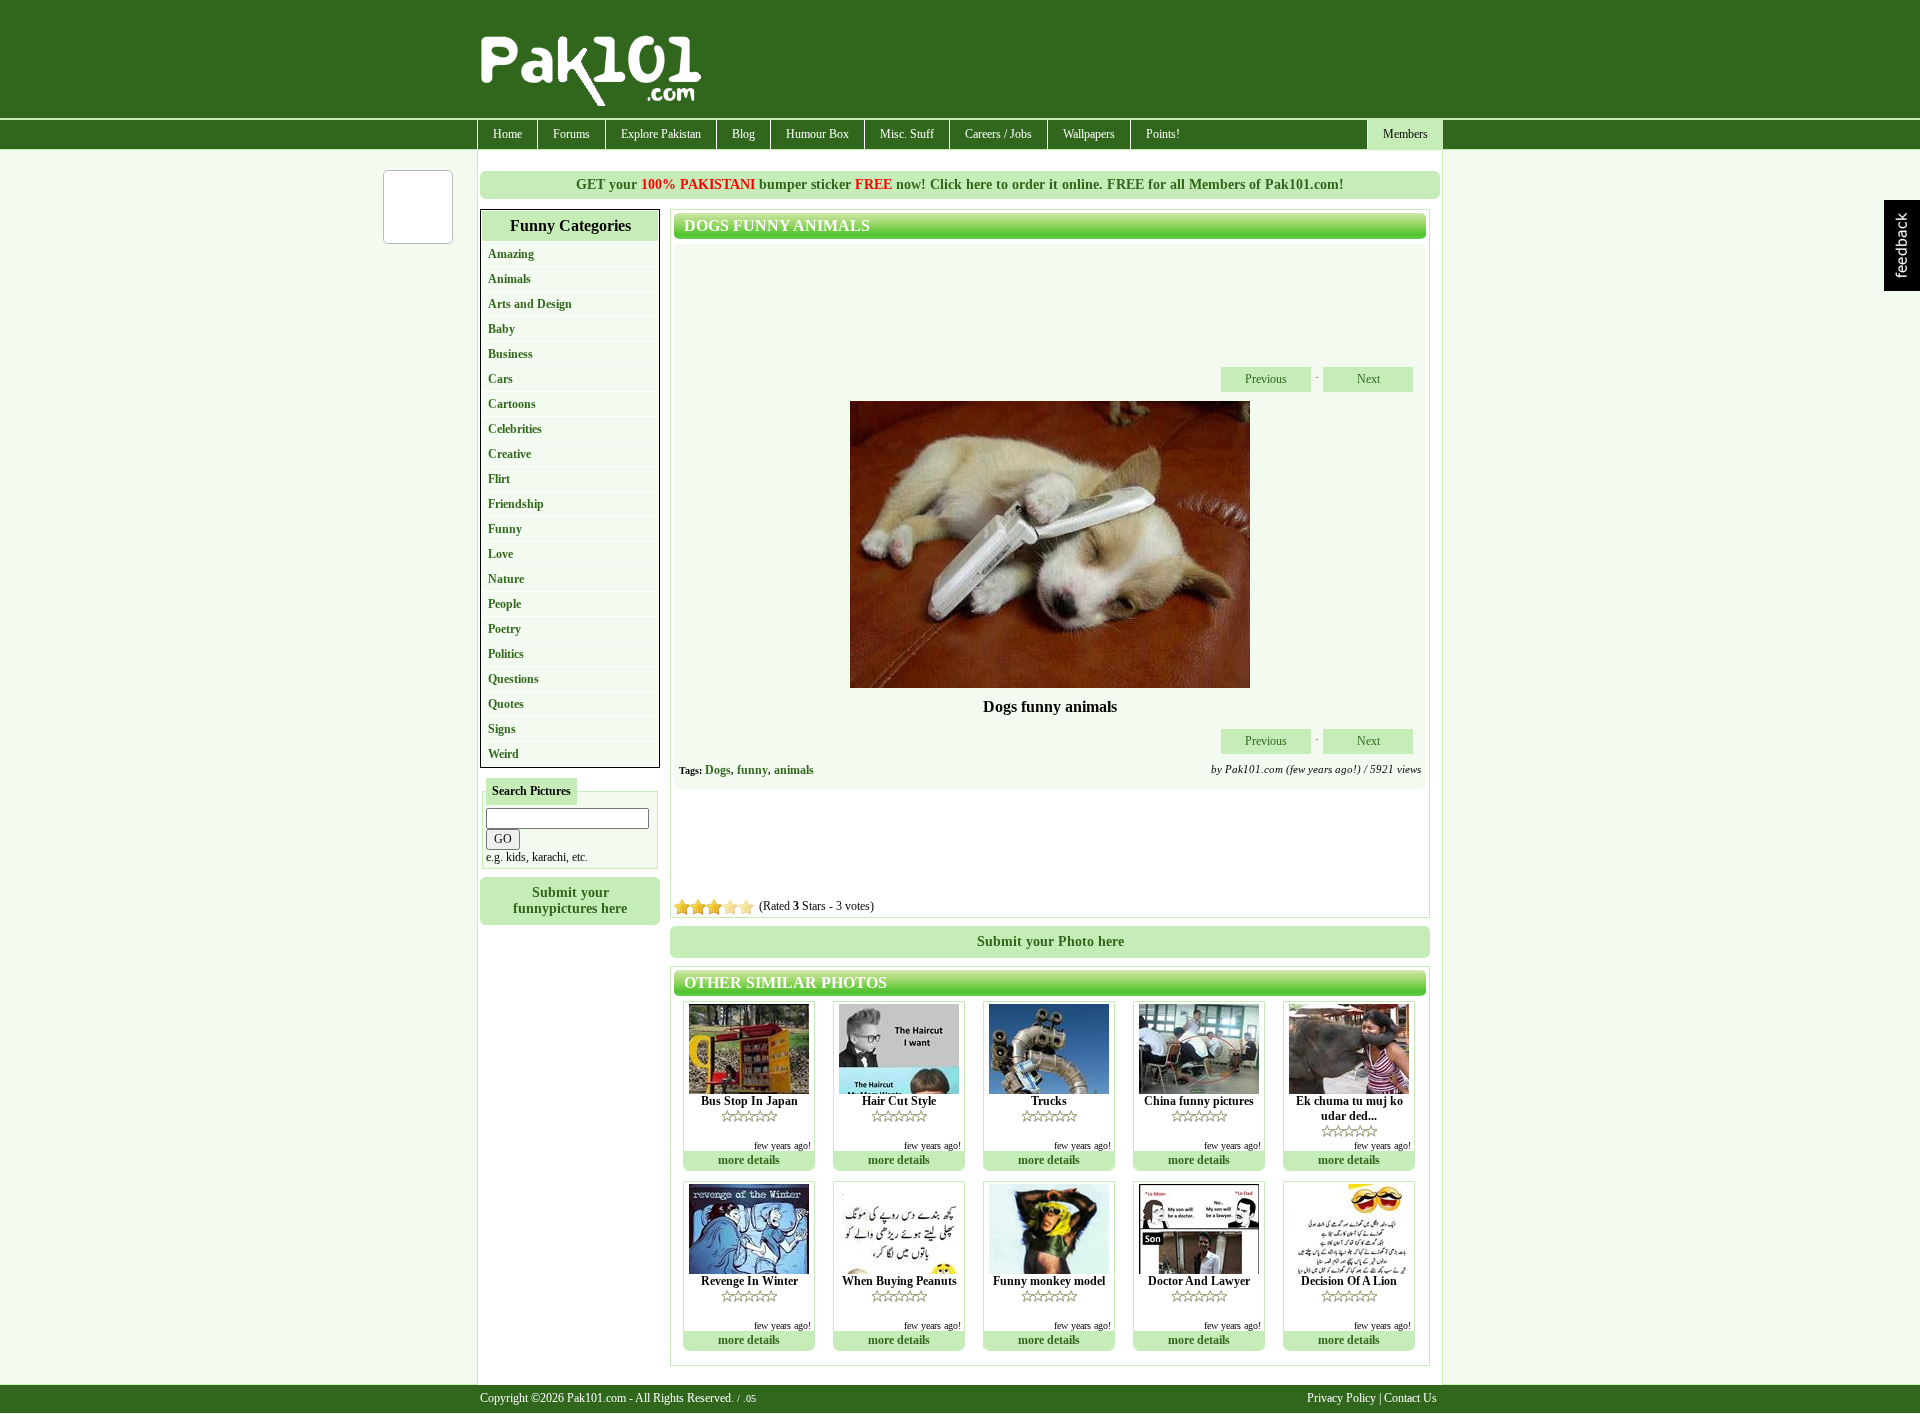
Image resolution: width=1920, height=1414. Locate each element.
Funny (505, 529)
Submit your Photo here (1050, 941)
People (504, 604)
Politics (506, 654)
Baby (501, 329)
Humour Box (817, 134)
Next (1368, 379)
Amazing (511, 254)
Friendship (516, 504)
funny (752, 770)
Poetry (504, 629)
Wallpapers (1089, 134)
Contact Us (1410, 1398)
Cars (500, 379)
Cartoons (512, 404)
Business (510, 354)
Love (500, 554)
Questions (513, 679)
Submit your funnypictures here (570, 900)
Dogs (718, 770)
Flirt (499, 479)
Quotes (506, 704)
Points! (1163, 134)
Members (1405, 134)
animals (794, 770)
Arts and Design (530, 304)
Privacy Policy (1341, 1398)
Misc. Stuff (907, 134)
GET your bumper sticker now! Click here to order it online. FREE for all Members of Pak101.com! (960, 184)
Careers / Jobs (998, 134)
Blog (743, 134)
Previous (1266, 379)
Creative (509, 454)
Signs (502, 729)
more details (749, 1160)
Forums (571, 134)
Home (507, 134)
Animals (509, 279)
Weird (503, 754)
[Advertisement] (1073, 61)
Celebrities (515, 429)
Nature (506, 579)
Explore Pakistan (661, 134)
